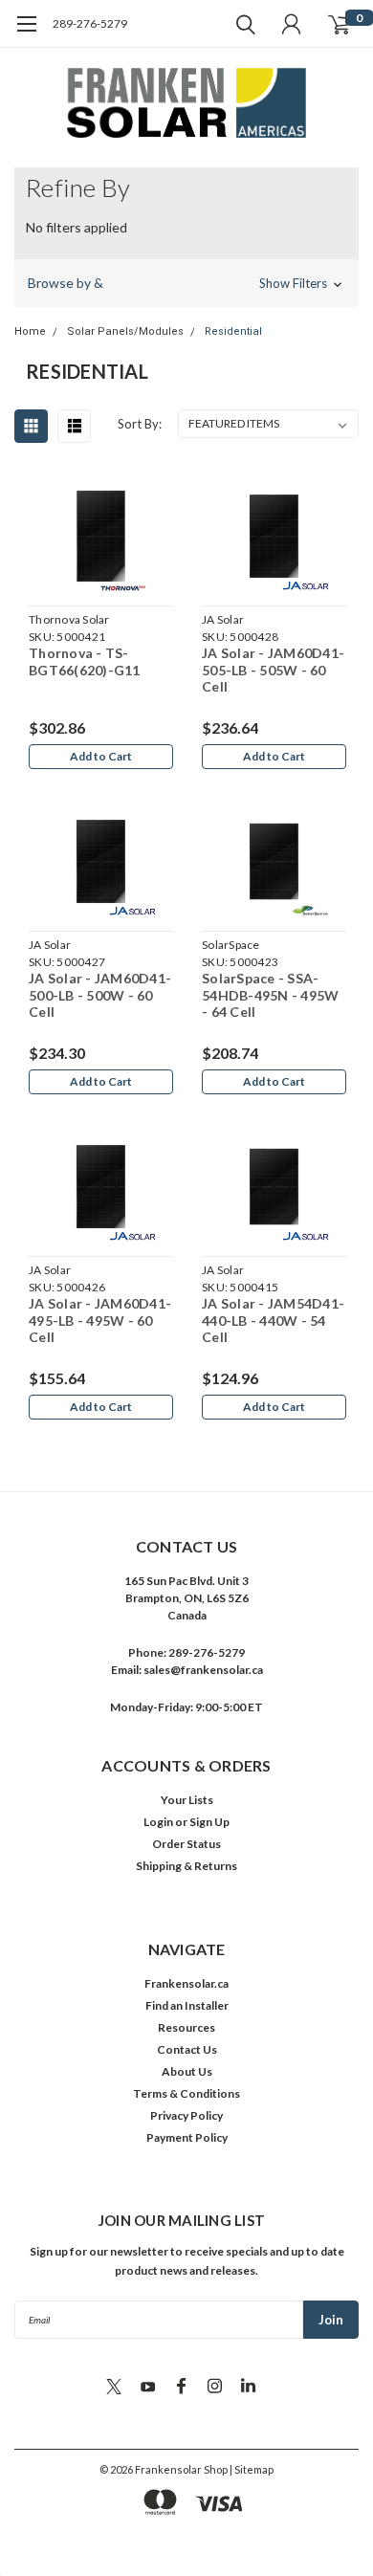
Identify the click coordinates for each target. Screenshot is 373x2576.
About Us (187, 2071)
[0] (339, 24)
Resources (186, 2027)
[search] (241, 24)
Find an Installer (187, 2005)
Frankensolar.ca (186, 1983)
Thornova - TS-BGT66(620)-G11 (85, 661)
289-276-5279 (90, 23)
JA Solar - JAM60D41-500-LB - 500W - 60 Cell (100, 995)
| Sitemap (252, 2469)
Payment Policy (187, 2137)
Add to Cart (101, 756)
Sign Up (209, 1822)
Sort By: (140, 424)
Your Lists (187, 1800)
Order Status (186, 1844)
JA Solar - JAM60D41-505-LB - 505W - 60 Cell (273, 670)
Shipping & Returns (186, 1866)
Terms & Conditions (186, 2093)
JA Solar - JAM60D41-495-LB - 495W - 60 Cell (100, 1320)
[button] (186, 283)
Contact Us (187, 2049)
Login (158, 1822)
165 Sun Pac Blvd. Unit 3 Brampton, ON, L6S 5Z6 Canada (186, 1598)
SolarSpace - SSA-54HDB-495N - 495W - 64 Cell (270, 995)
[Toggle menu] (26, 33)
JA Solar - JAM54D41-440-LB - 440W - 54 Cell (273, 1320)
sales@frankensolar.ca (203, 1670)
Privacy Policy (186, 2115)
